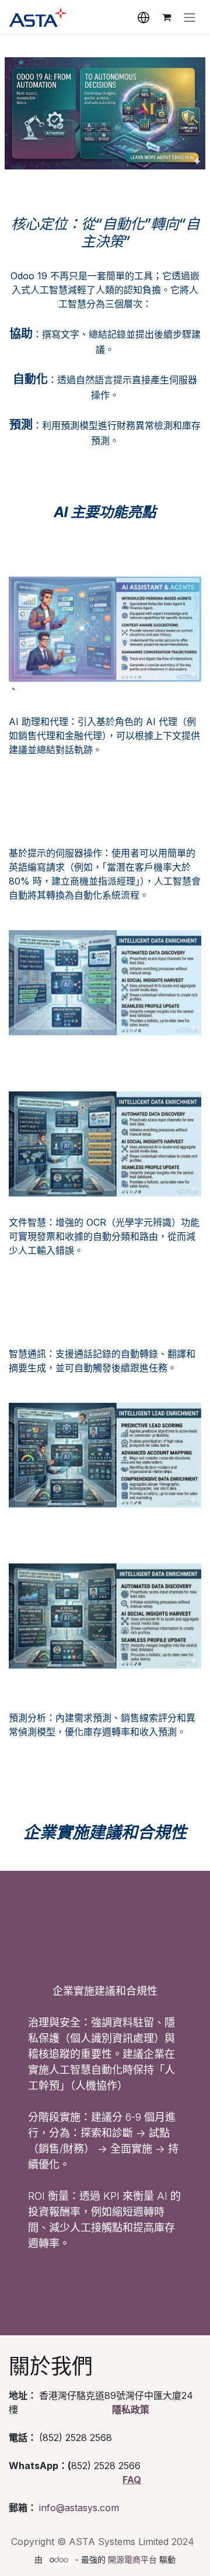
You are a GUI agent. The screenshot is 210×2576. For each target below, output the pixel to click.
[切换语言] (143, 17)
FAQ (132, 2480)
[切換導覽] (190, 17)
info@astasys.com (79, 2508)
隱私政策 (131, 2409)
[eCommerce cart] (166, 17)
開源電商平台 (132, 2559)
